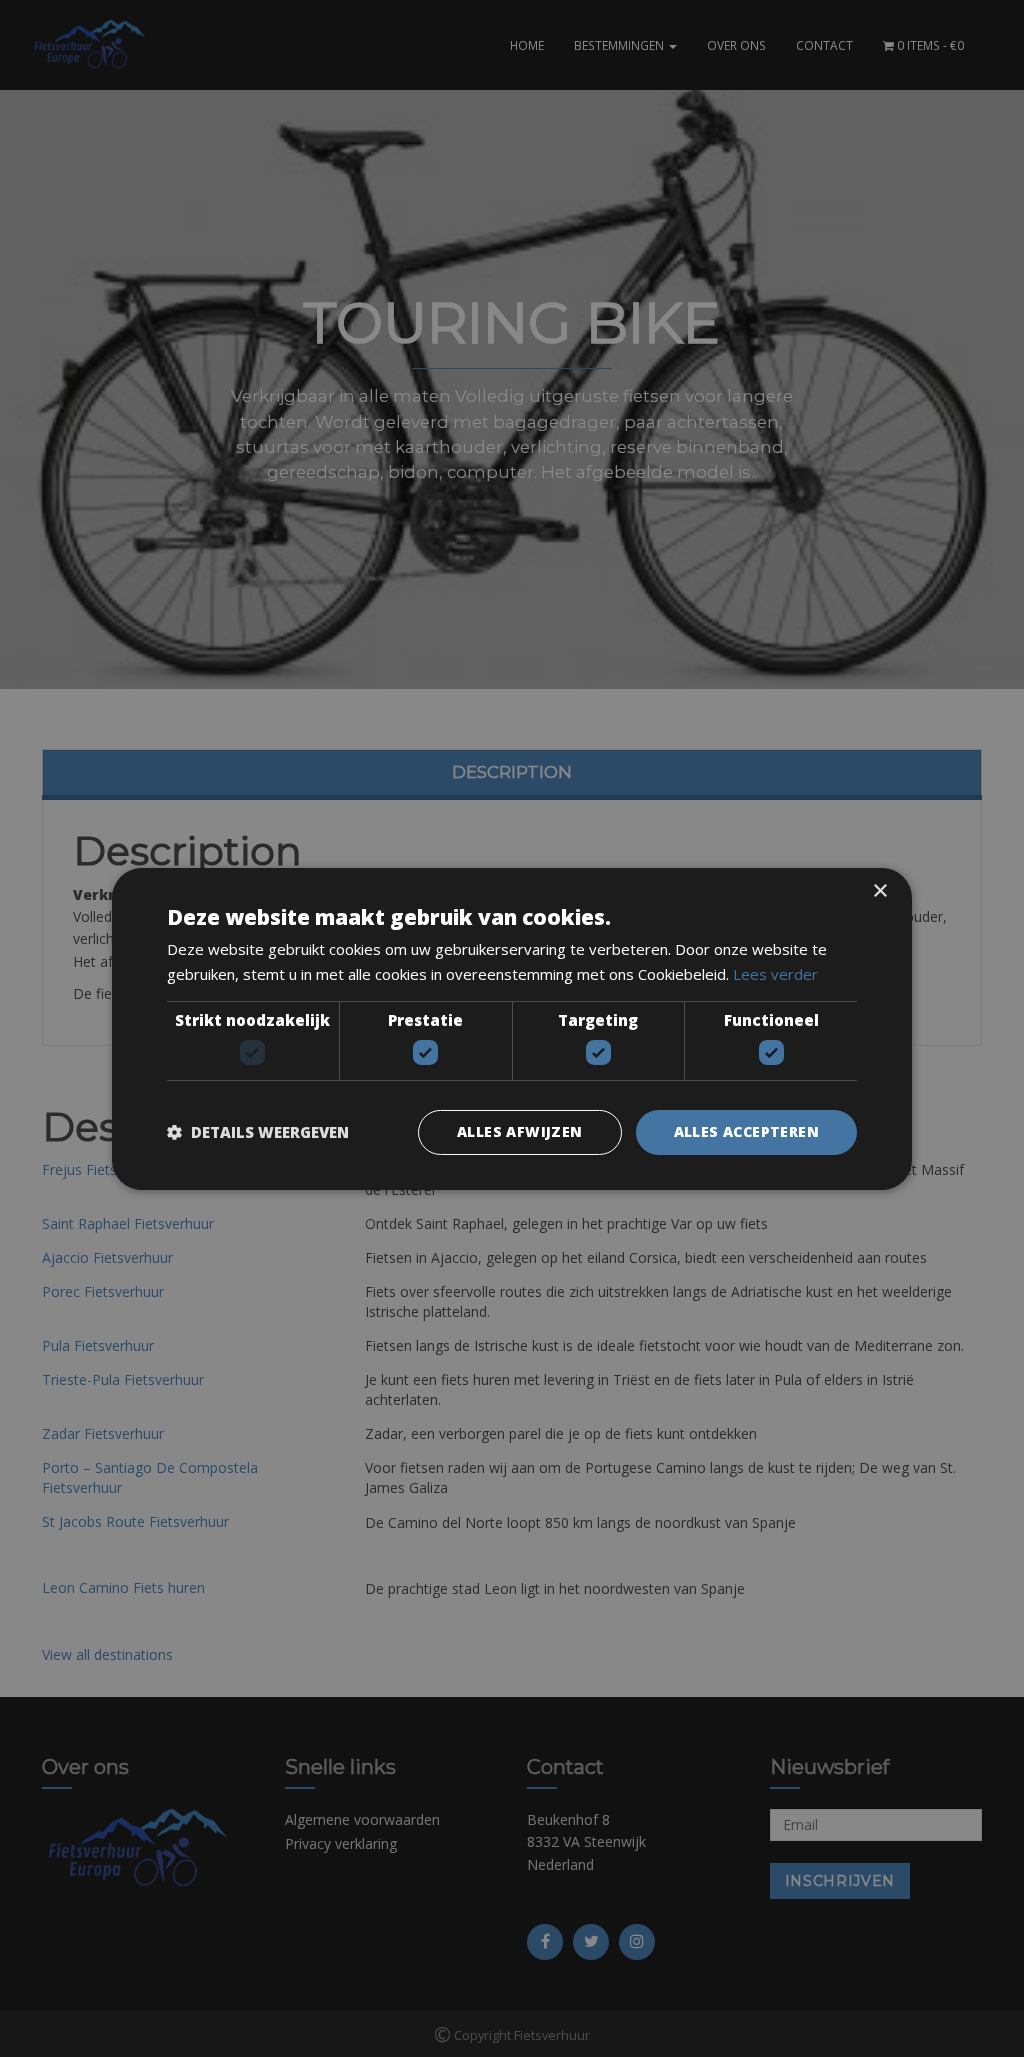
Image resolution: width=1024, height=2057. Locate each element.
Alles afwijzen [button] (520, 1131)
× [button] (879, 890)
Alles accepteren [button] (746, 1131)
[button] (258, 1132)
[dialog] (512, 1028)
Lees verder (775, 974)
